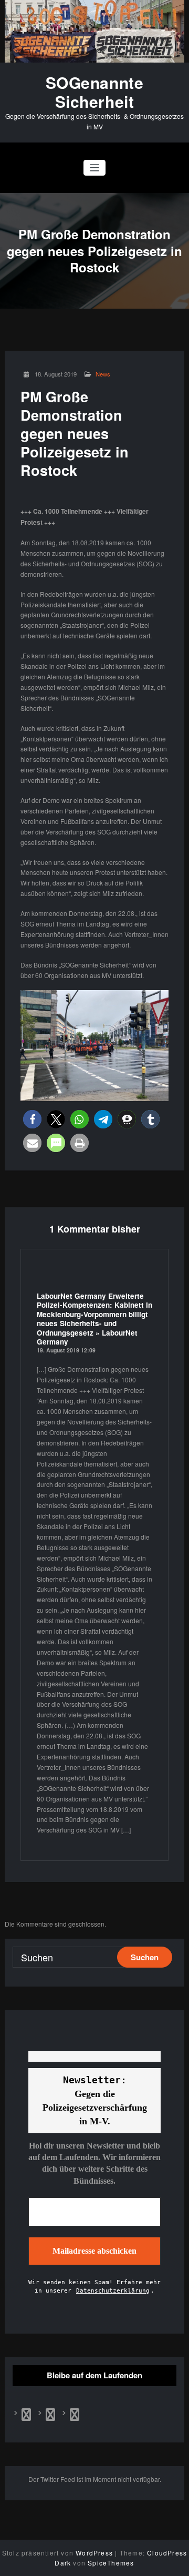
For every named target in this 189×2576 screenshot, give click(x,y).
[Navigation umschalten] (95, 168)
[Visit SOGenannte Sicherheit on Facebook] (26, 2416)
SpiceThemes (111, 2563)
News (103, 374)
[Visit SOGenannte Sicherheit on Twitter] (50, 2416)
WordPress (94, 2553)
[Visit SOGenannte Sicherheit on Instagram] (75, 2416)
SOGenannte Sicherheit (95, 92)
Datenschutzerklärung (113, 2291)
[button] (32, 1119)
